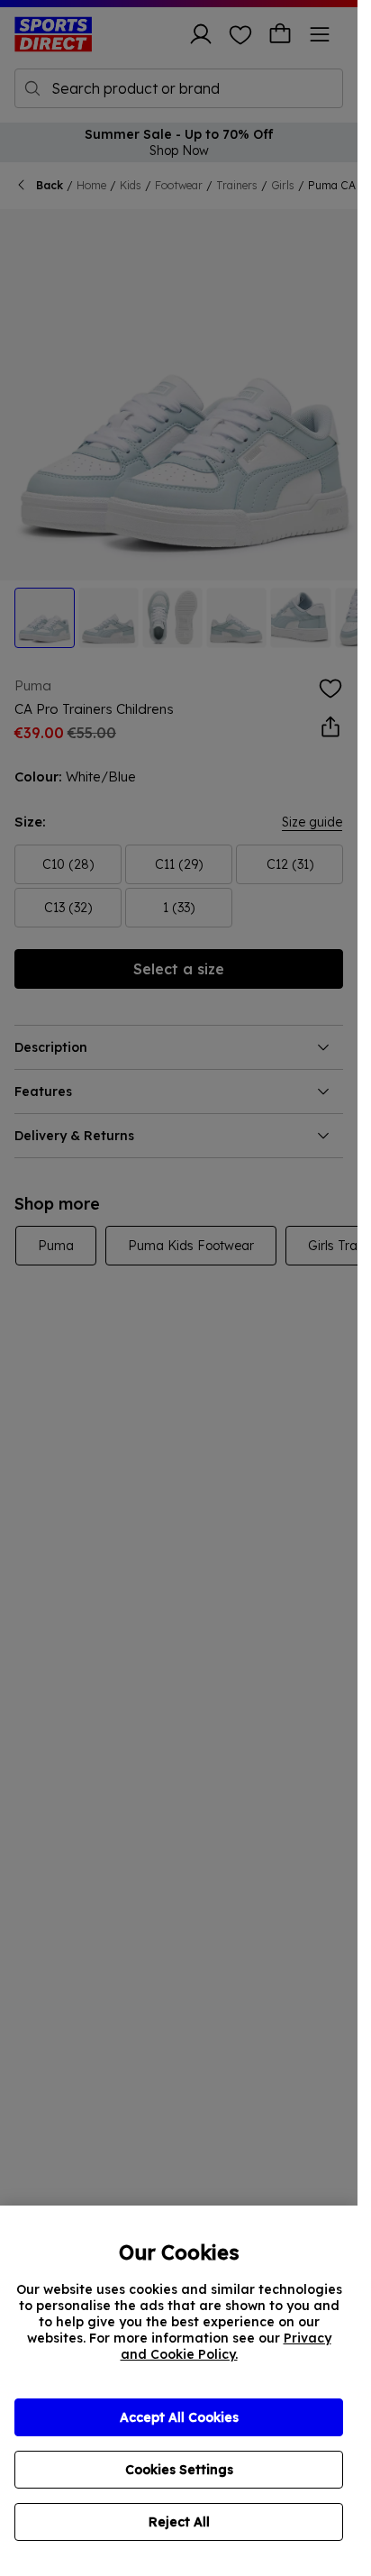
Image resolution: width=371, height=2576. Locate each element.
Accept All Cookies (179, 2417)
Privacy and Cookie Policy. (226, 2346)
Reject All (179, 2522)
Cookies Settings (179, 2470)
